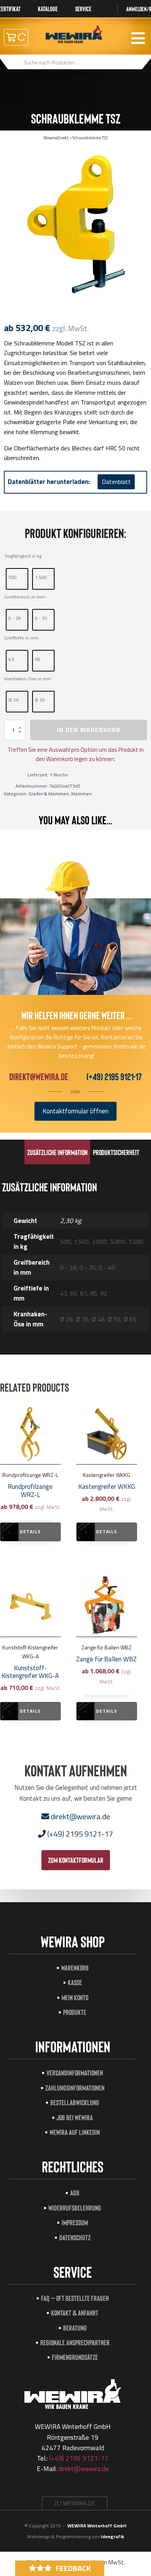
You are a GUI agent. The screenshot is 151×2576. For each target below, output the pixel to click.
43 (11, 659)
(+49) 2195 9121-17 (114, 1077)
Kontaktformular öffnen (75, 1111)
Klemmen (82, 794)
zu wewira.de (75, 2503)
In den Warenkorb (89, 730)
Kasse (75, 1982)
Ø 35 (40, 700)
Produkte (75, 2012)
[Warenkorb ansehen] (16, 37)
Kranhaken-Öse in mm (28, 679)
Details (30, 1532)
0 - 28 (15, 618)
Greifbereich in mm (25, 597)
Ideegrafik (112, 2536)
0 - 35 (41, 618)
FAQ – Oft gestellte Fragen (75, 2298)
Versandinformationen (75, 2073)
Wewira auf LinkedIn (75, 2132)
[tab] (57, 1152)
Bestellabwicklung (75, 2102)
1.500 (41, 577)
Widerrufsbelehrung (75, 2208)
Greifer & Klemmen (49, 794)
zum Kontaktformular (76, 1860)
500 (13, 577)
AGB (75, 2193)
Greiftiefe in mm (21, 638)
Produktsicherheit (116, 1152)
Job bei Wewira (75, 2117)
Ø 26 (14, 700)
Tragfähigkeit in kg (23, 556)
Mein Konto (75, 1997)
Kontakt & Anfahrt (75, 2313)
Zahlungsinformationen (75, 2088)
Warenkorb (75, 1968)
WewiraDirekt (56, 138)
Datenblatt (116, 482)
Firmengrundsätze (75, 2357)
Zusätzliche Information (57, 1152)
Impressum (75, 2222)
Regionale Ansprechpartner (75, 2342)
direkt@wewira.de (39, 1077)
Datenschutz (75, 2237)
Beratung (75, 2328)
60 (38, 659)
